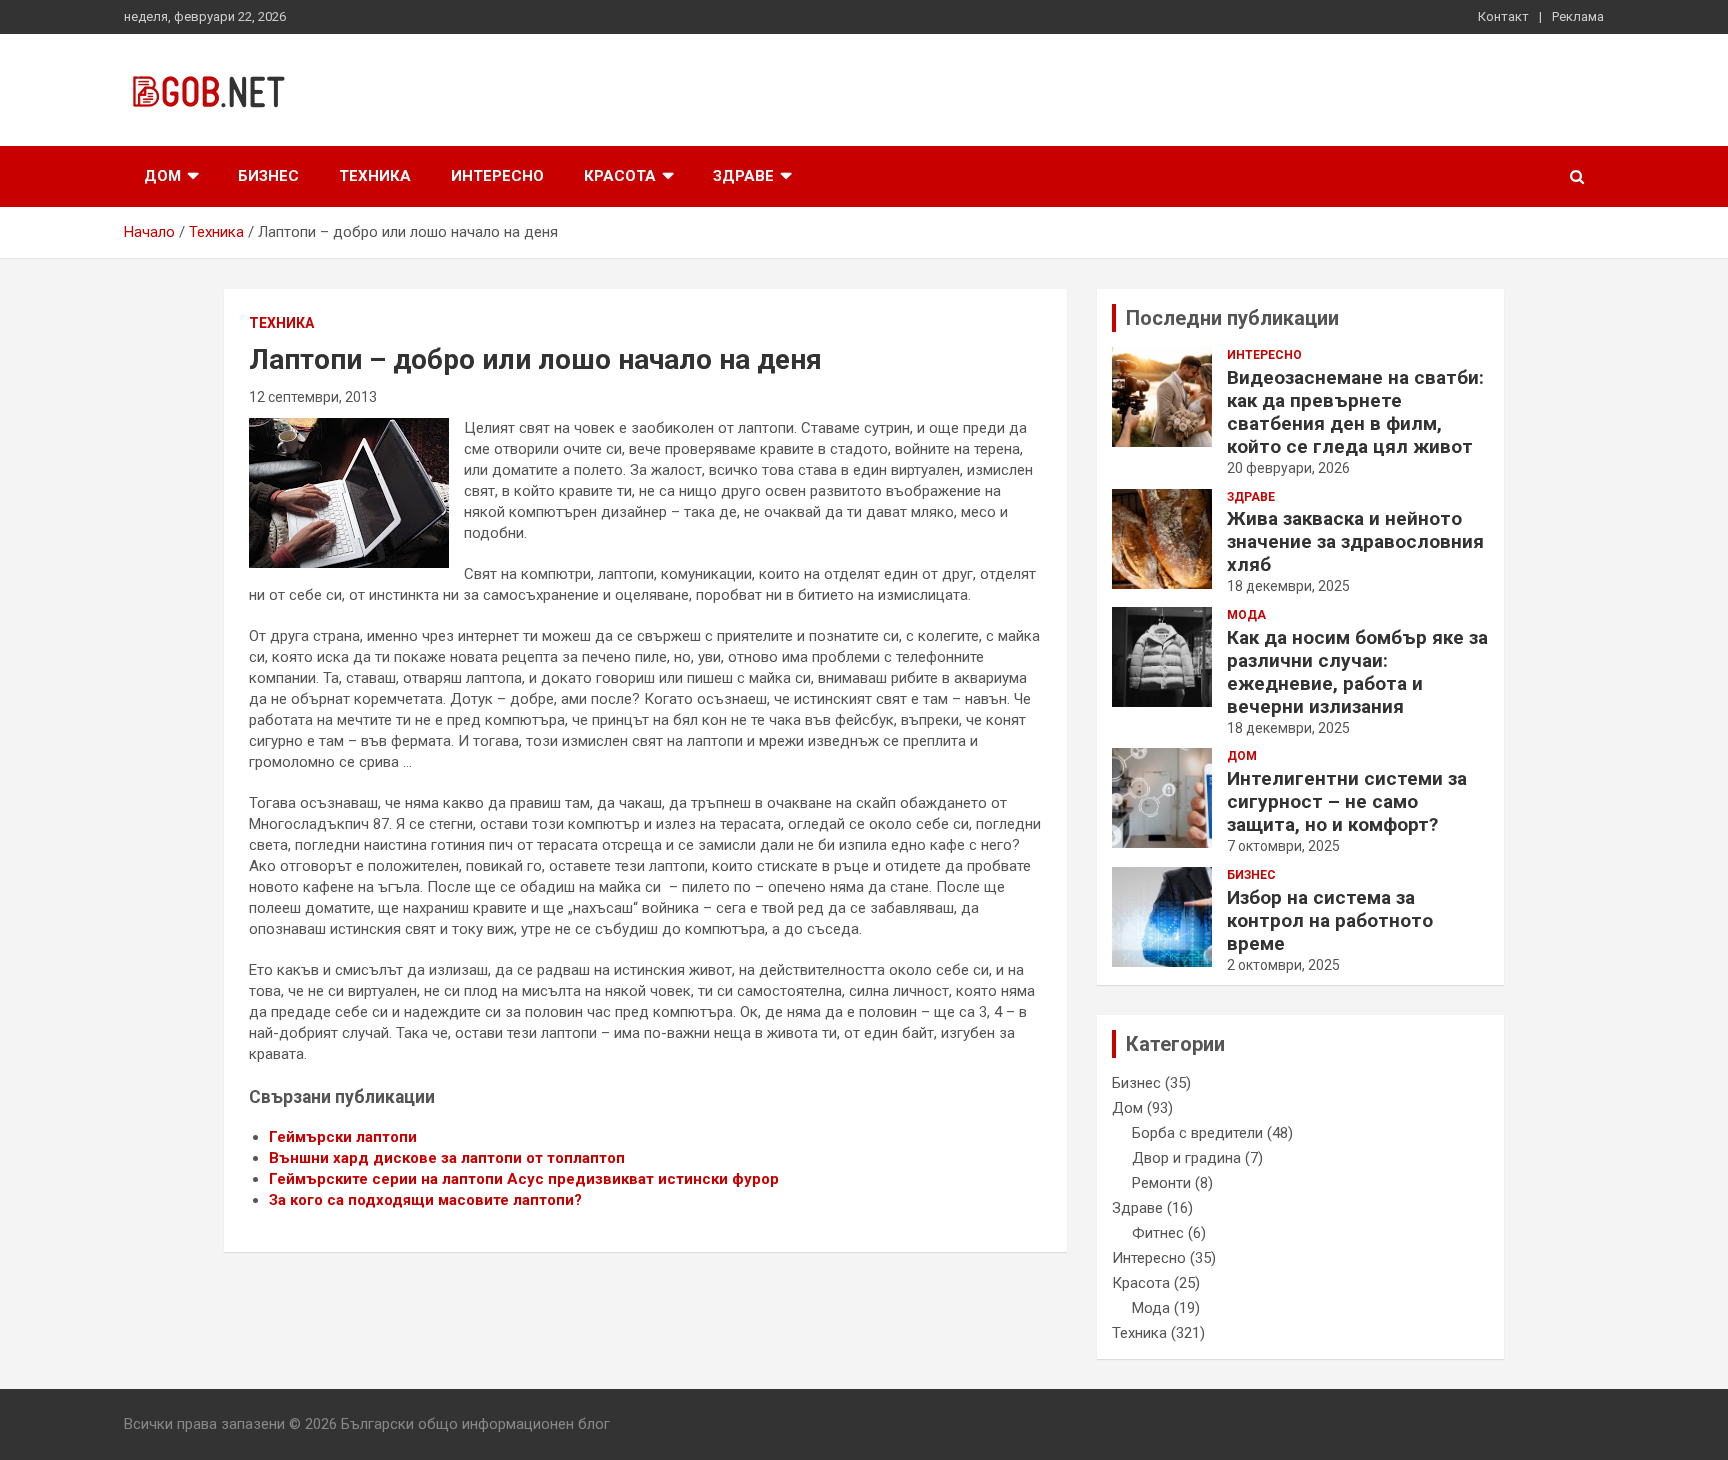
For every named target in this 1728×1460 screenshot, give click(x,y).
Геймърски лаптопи (343, 1137)
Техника (375, 176)
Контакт (1503, 16)
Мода (1246, 615)
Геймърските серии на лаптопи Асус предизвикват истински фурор (524, 1179)
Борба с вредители (1197, 1133)
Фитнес (1158, 1233)
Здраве (743, 176)
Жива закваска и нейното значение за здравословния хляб (1355, 541)
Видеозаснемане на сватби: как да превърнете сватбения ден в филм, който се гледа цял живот (1355, 412)
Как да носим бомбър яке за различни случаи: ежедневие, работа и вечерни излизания (1357, 672)
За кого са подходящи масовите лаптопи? (425, 1200)
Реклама (1578, 16)
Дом (162, 176)
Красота (620, 176)
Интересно (497, 176)
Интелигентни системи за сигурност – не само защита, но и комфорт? (1347, 801)
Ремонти (1161, 1183)
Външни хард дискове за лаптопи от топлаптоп (447, 1158)
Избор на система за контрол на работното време (1330, 920)
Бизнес (268, 176)
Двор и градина (1186, 1158)
